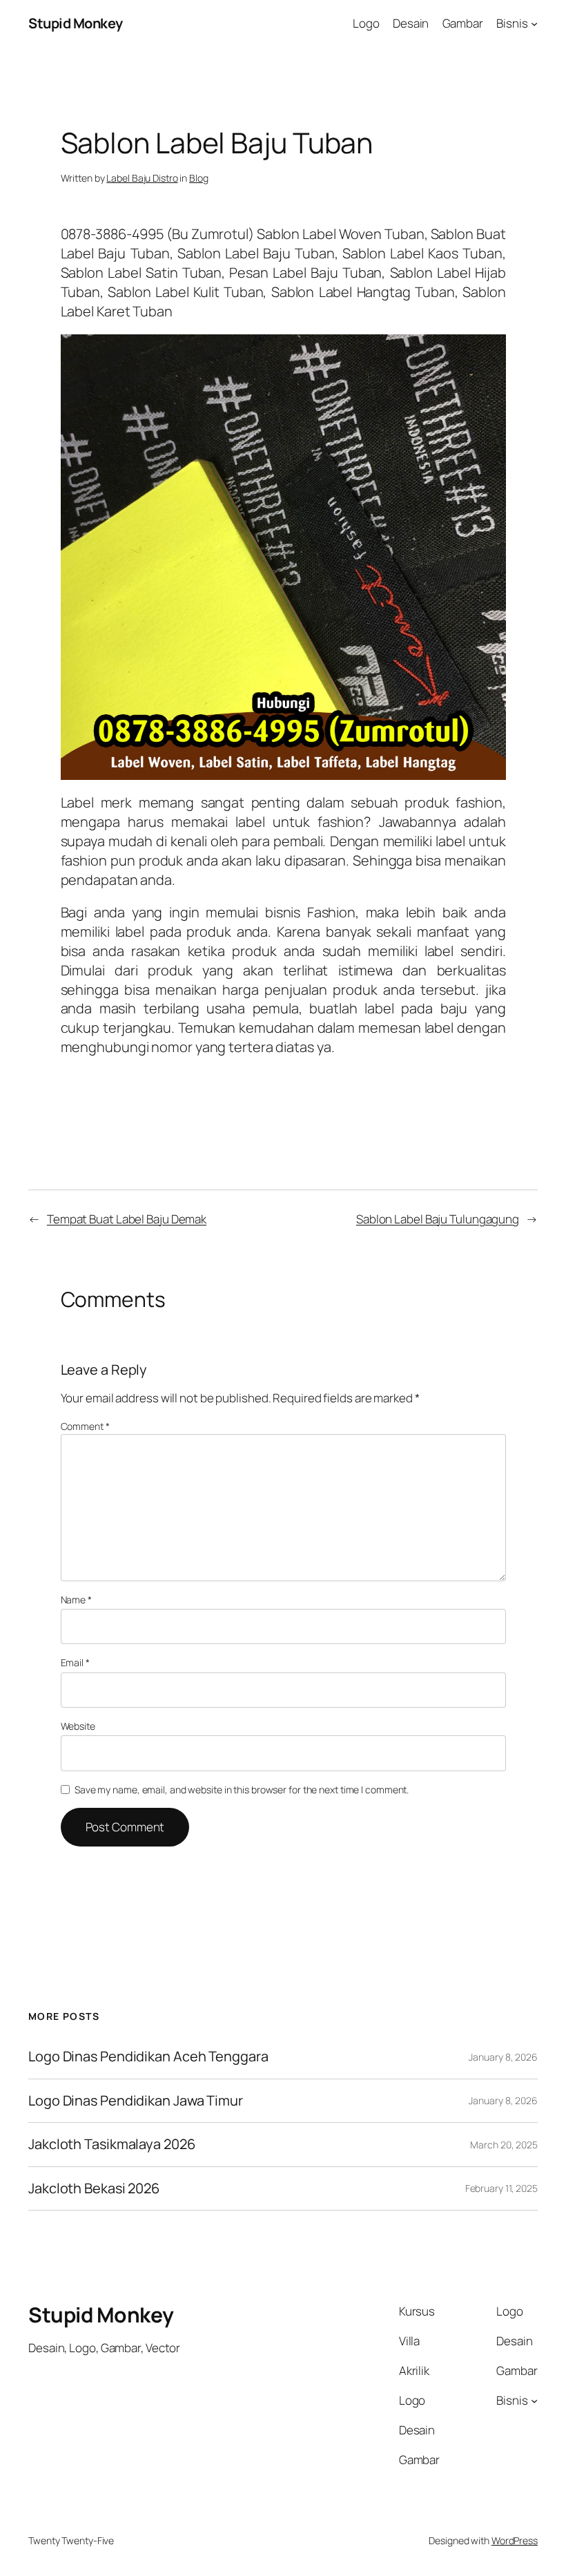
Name (76, 1600)
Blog (199, 178)
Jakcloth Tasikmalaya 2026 (112, 2144)
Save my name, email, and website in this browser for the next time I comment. (242, 1790)
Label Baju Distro (142, 178)
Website (78, 1726)
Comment (85, 1426)
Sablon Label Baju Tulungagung (438, 1219)
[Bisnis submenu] (534, 23)
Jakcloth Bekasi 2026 (94, 2188)
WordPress (515, 2540)
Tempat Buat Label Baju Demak (127, 1219)
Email (75, 1662)
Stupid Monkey (76, 23)
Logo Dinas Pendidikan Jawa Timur (136, 2101)
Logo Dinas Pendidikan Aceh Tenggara (148, 2057)
